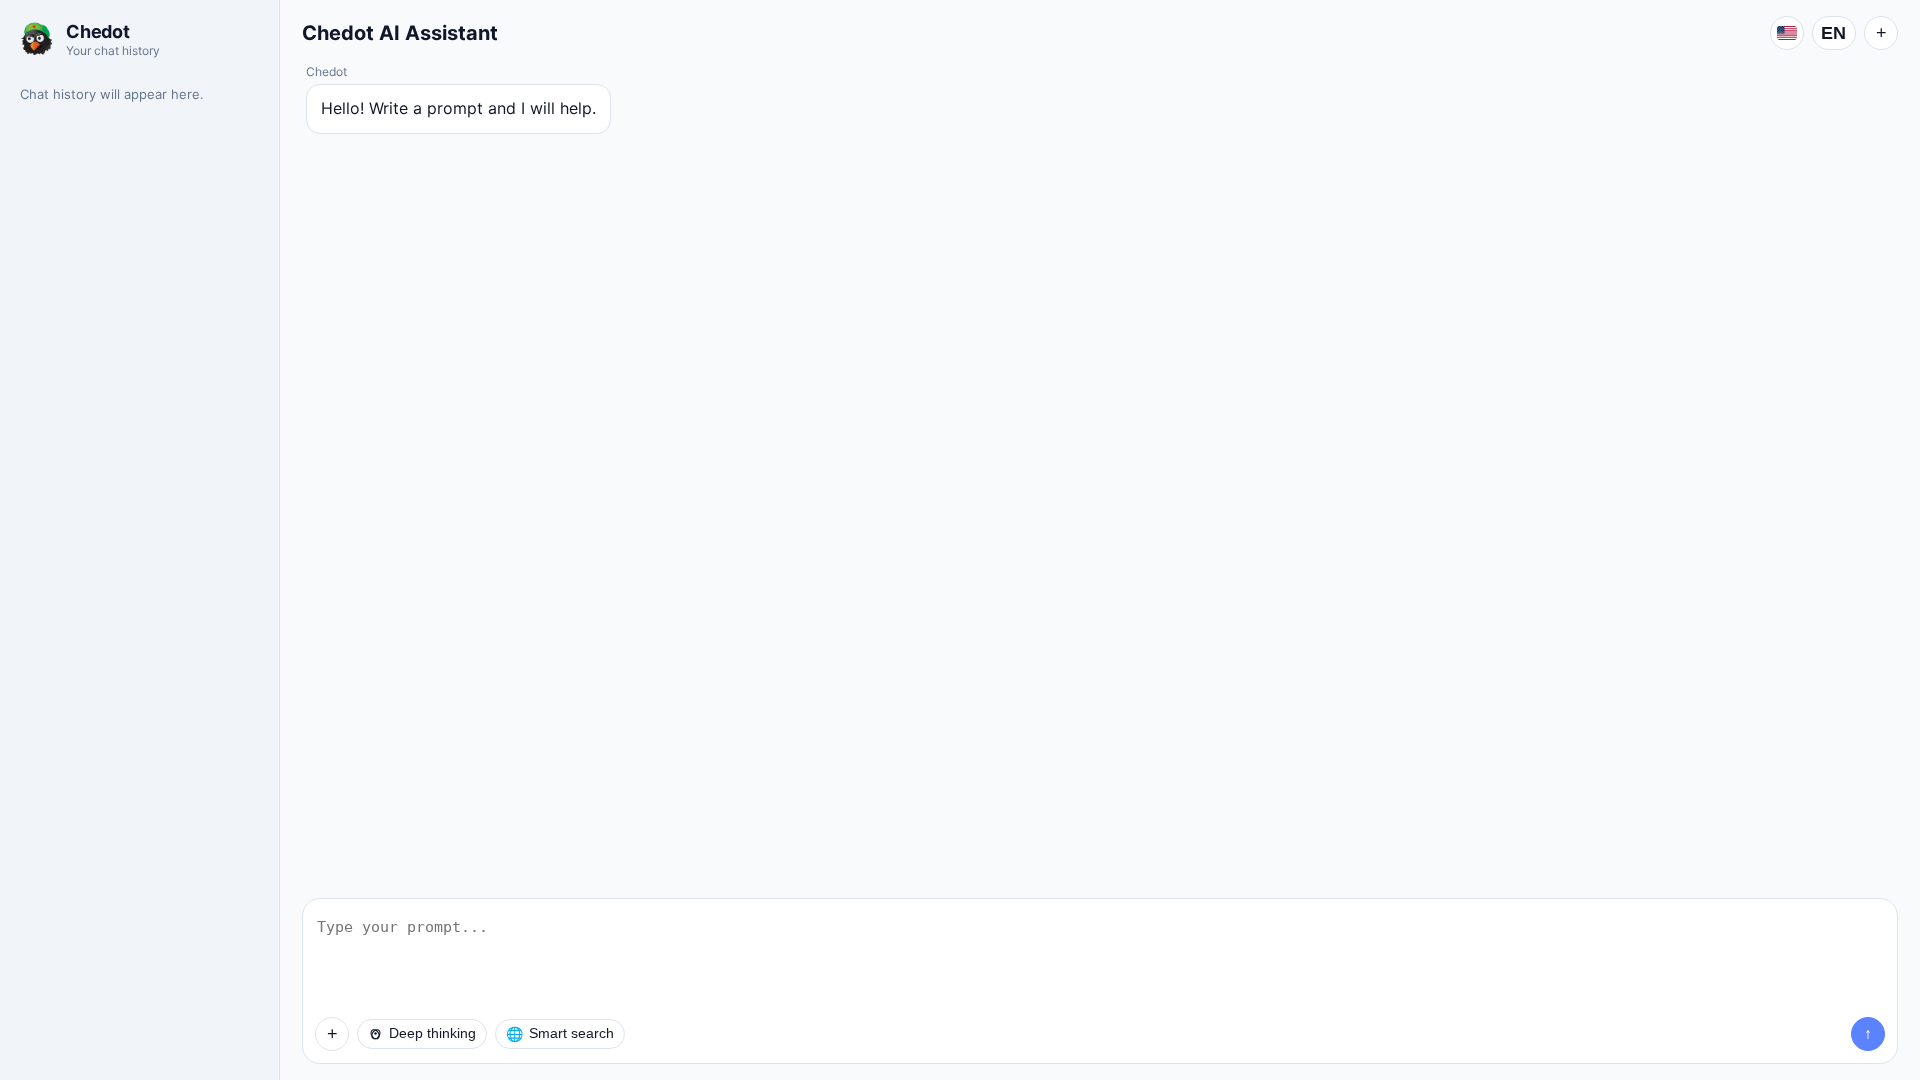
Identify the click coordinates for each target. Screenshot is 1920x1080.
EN (1834, 33)
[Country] (1787, 33)
